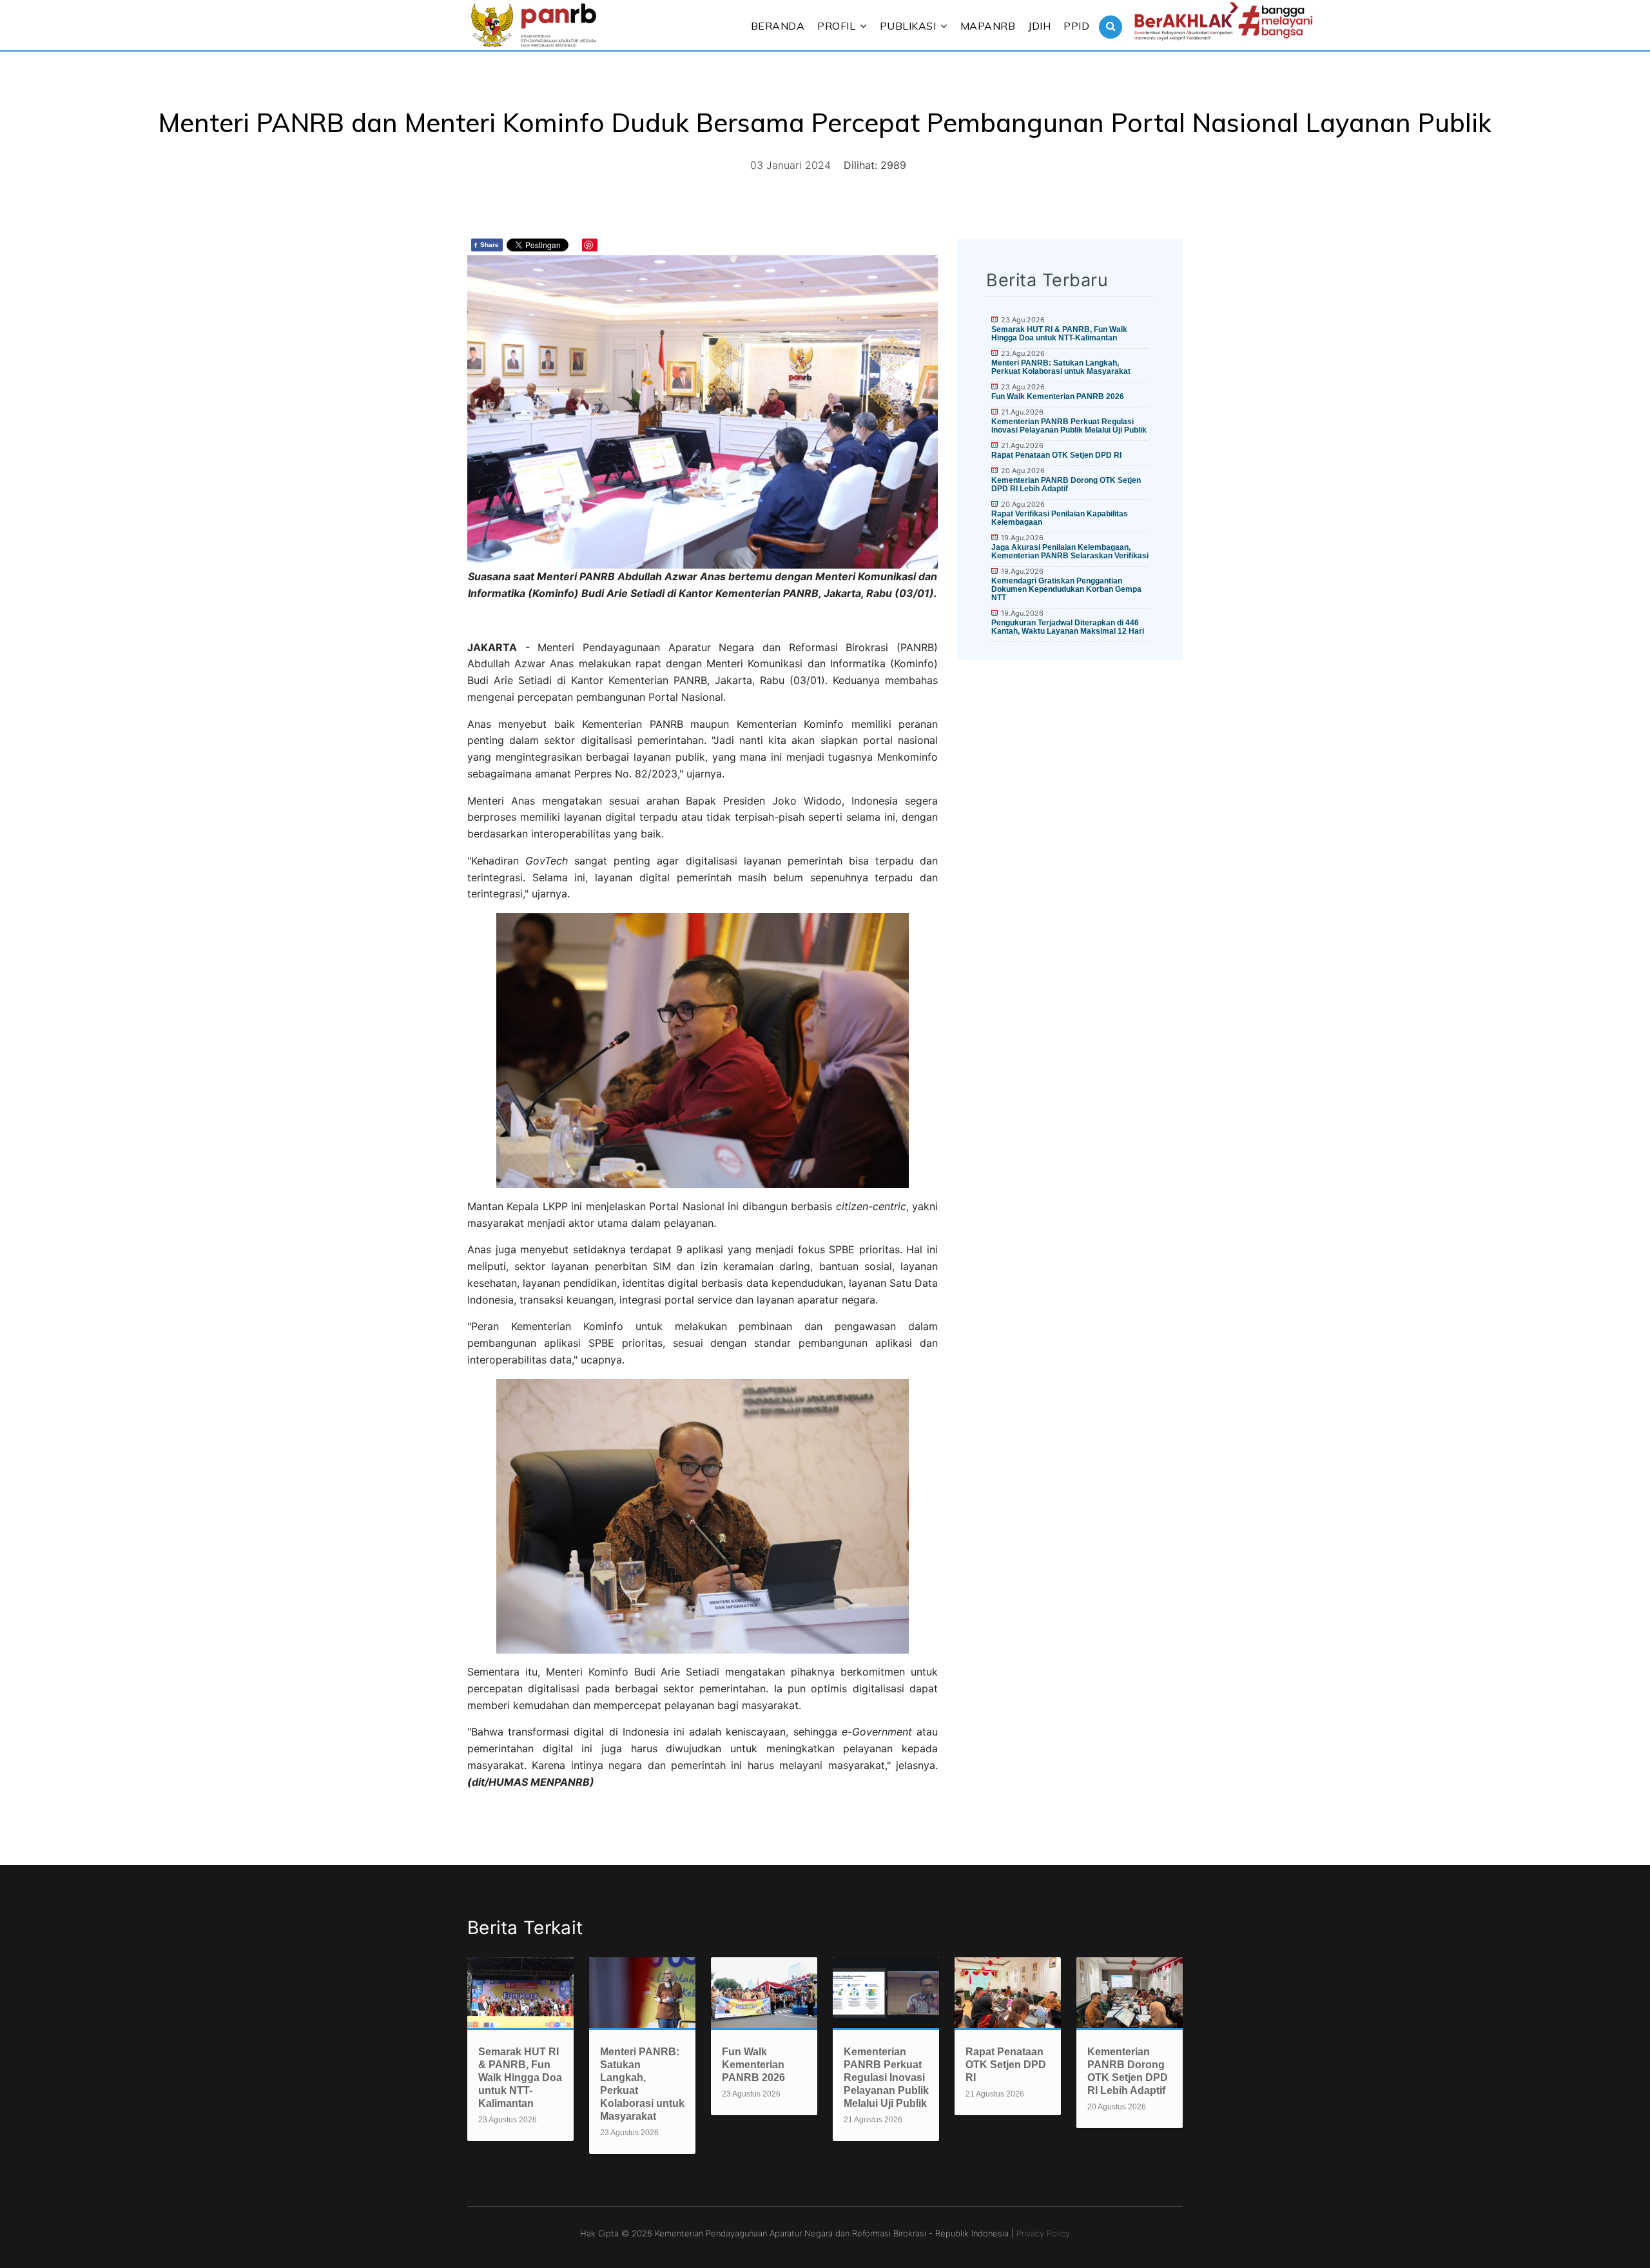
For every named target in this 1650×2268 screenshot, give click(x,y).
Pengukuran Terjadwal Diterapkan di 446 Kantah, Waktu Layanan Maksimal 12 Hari (1068, 627)
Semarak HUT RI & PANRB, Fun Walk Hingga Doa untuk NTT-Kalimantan (1059, 334)
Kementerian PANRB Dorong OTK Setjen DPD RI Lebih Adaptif (1066, 484)
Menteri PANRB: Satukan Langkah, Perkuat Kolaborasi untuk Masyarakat (1061, 367)
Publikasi (908, 26)
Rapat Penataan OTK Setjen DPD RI (1056, 455)
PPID (1076, 26)
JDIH (1039, 26)
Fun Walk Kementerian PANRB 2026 (1058, 396)
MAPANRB (988, 26)
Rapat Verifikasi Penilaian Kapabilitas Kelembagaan (1060, 518)
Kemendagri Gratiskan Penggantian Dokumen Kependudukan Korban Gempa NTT (1066, 589)
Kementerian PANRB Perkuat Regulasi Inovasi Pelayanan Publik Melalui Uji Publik (1069, 426)
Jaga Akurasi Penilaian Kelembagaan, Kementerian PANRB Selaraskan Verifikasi (1070, 552)
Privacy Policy (1043, 2233)
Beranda (778, 26)
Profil (836, 26)
